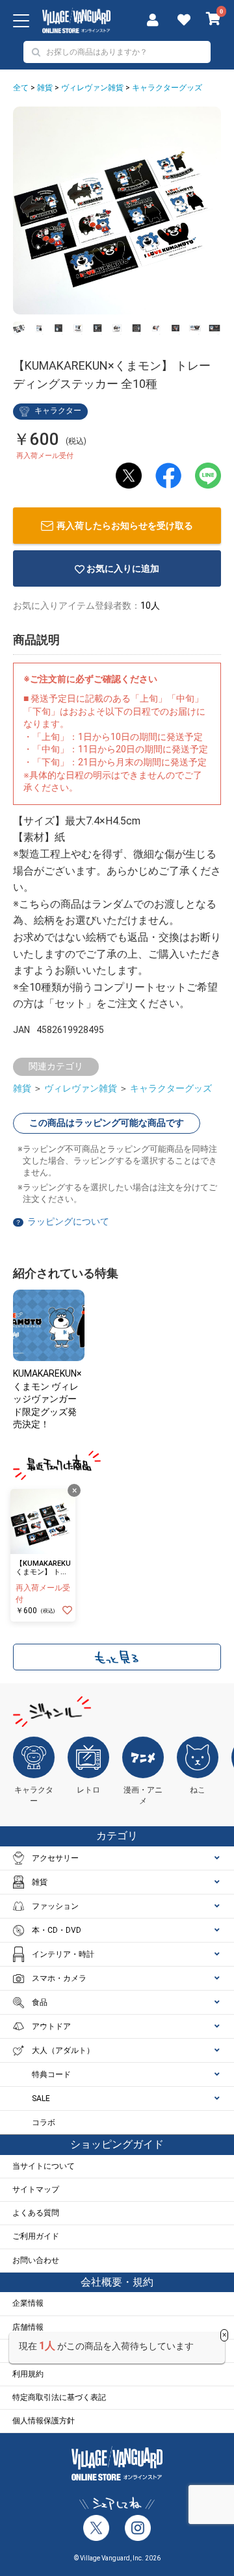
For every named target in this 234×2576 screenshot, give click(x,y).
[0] (214, 20)
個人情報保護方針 (44, 2421)
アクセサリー (55, 1858)
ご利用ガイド (36, 2236)
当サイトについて (44, 2166)
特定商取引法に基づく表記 (59, 2397)
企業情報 (28, 2303)
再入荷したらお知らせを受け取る (125, 526)
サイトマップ (36, 2189)
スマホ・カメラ (59, 1978)
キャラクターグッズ (167, 88)
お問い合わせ (36, 2260)
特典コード (51, 2074)
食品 (40, 2002)
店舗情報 (28, 2327)
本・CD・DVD (57, 1930)
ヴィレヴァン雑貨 (92, 88)
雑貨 (45, 88)
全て (21, 88)
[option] (117, 210)
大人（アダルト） (63, 2050)
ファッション (55, 1906)
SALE (41, 2098)
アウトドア (51, 2026)
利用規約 (28, 2374)
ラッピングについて (68, 1221)
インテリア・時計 (63, 1954)
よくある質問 (36, 2213)
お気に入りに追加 (123, 568)
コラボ (44, 2123)
